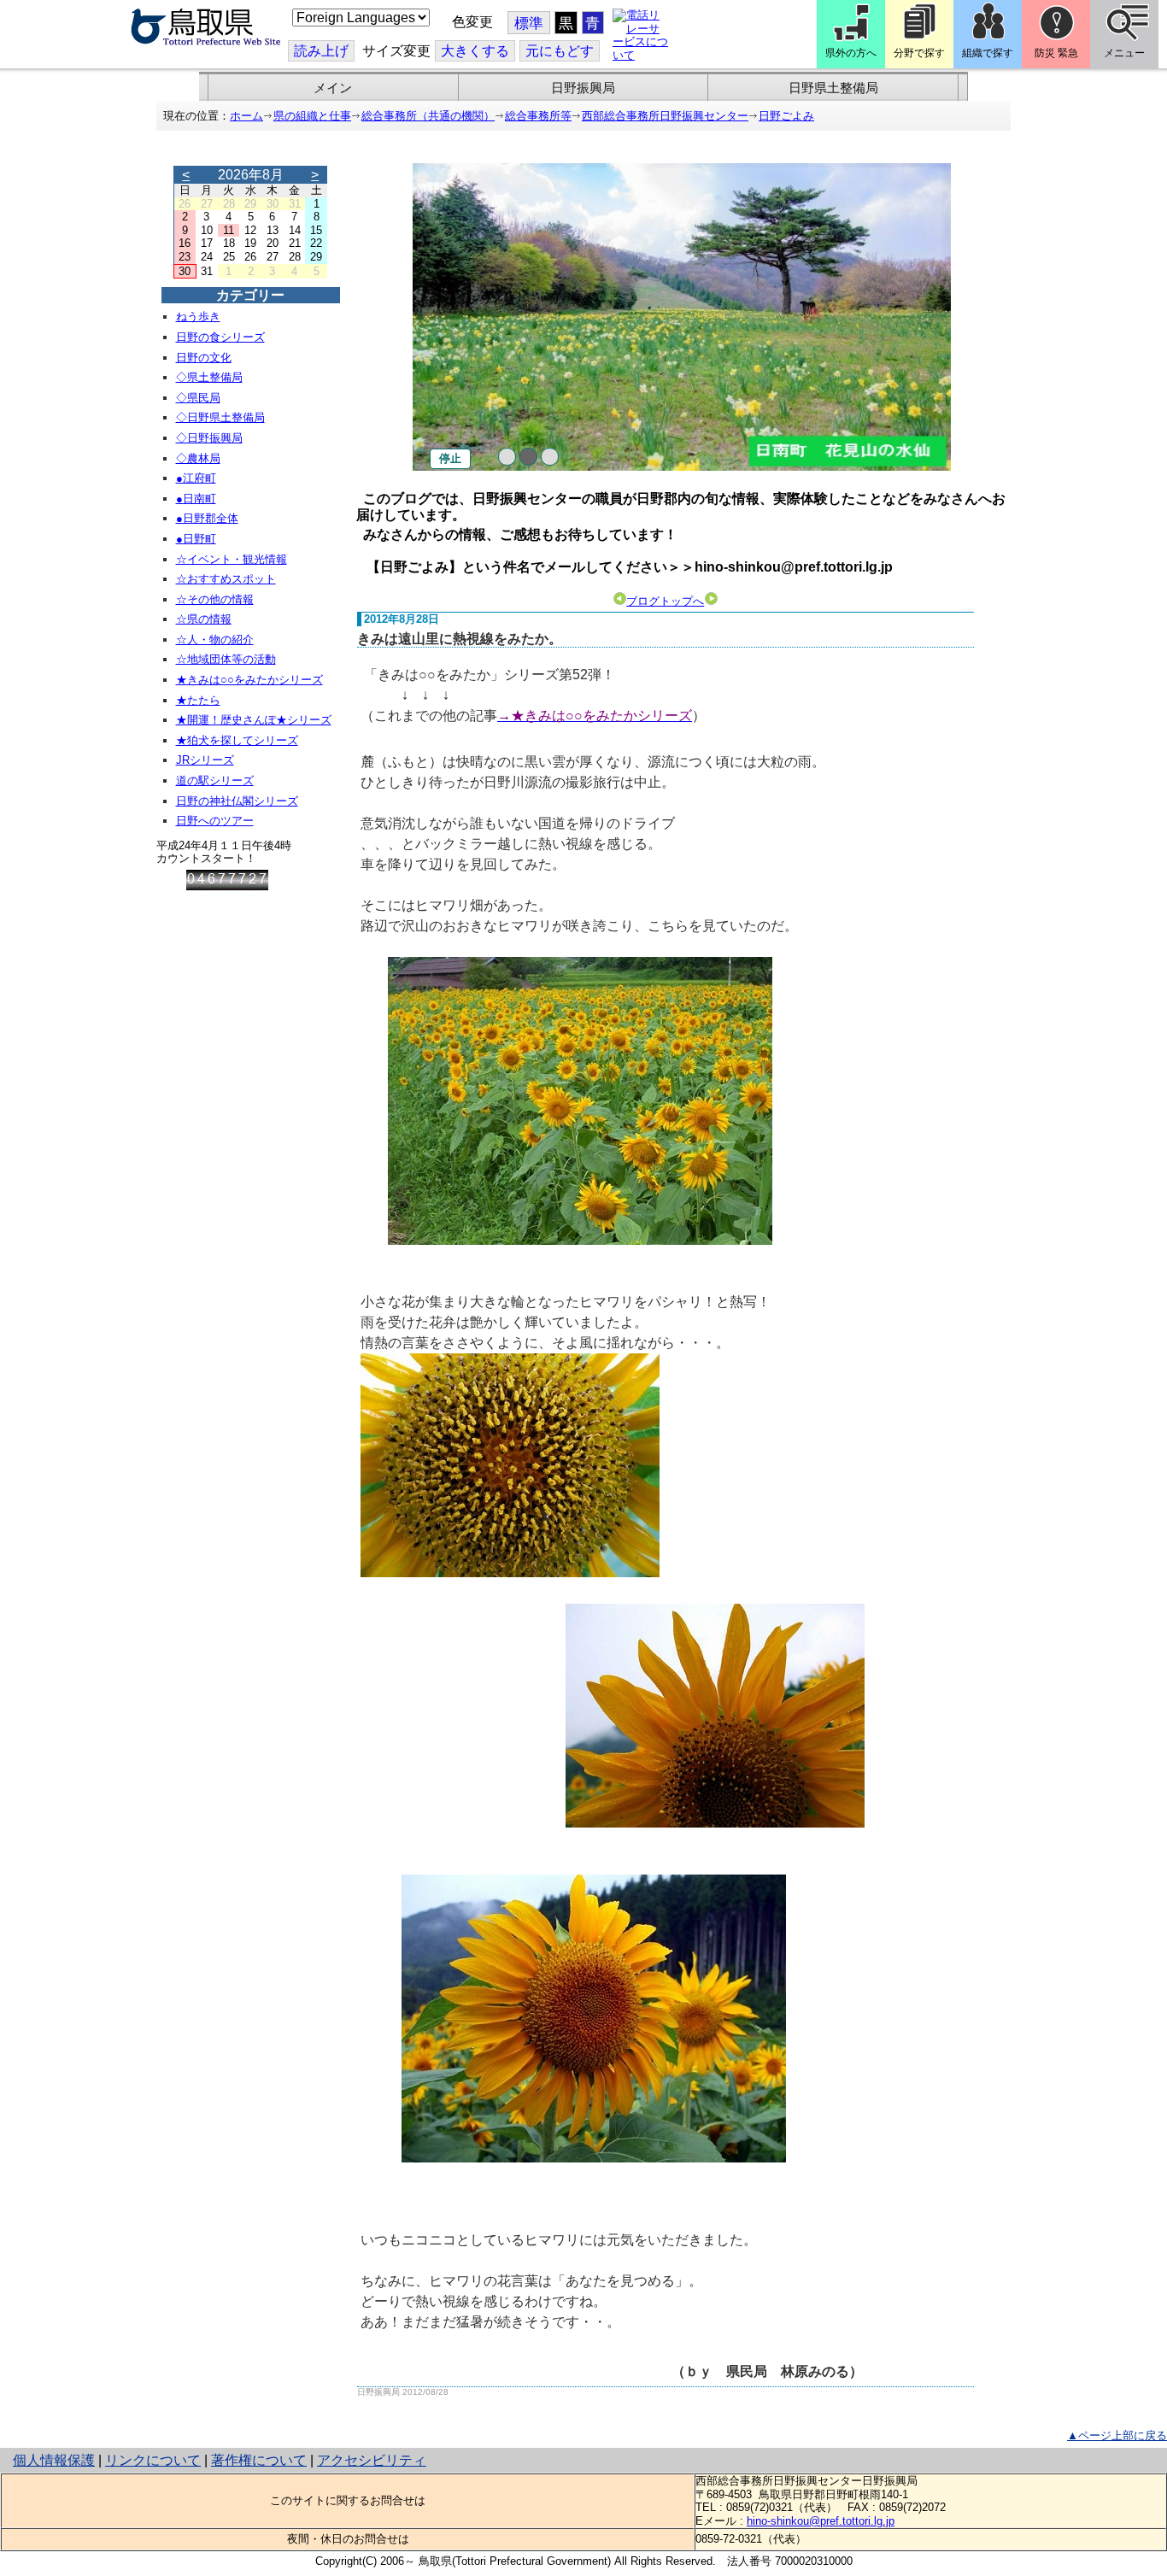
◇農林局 (198, 458)
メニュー (1124, 53)
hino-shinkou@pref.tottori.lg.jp (821, 2521)
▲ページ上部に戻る (1117, 2435)
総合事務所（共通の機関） (428, 116)
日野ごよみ (786, 116)
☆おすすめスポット (226, 579)
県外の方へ (851, 53)
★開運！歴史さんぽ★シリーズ (254, 720)
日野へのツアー (215, 821)
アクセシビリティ (372, 2460)
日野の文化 (204, 358)
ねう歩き (198, 317)
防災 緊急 (1056, 53)
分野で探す (919, 53)
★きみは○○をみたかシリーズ (249, 680)
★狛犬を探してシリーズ (237, 740)
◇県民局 (198, 398)
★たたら (198, 700)
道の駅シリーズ (215, 780)
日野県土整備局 (833, 88)
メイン (333, 88)
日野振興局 (583, 88)
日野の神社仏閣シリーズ (237, 801)
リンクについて (153, 2460)
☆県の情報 (204, 619)
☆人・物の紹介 (215, 640)
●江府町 (196, 478)
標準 (529, 23)
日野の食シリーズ (220, 337)
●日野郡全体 (207, 518)
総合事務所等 (538, 116)
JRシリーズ (205, 760)
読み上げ (321, 51)
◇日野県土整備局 (220, 417)
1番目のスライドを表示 (507, 457)
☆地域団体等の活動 (226, 659)
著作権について (259, 2460)
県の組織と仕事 (312, 116)
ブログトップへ (665, 601)
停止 (450, 458)
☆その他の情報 (215, 599)
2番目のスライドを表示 (528, 457)
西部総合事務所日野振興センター (665, 116)
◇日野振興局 (209, 438)
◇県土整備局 (209, 377)
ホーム (246, 116)
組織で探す (988, 53)
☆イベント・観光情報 (232, 559)
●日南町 (196, 499)
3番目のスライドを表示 (550, 457)
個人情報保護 (54, 2460)
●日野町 (196, 539)
